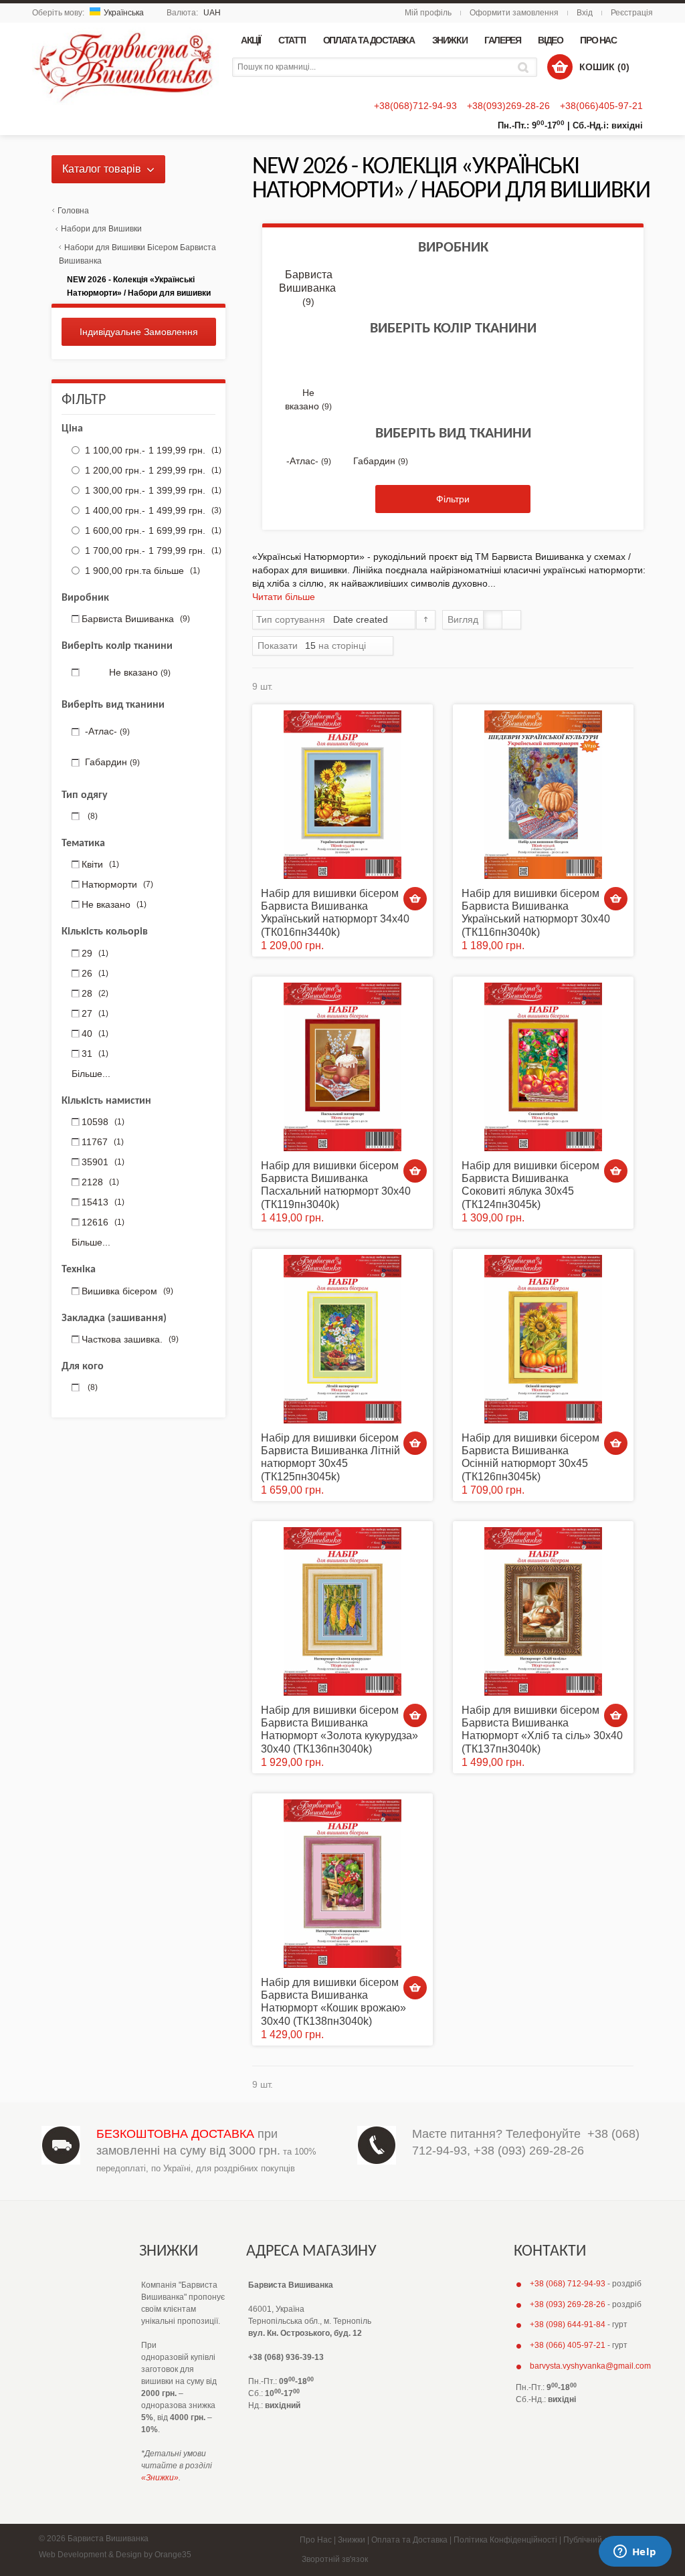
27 (95, 1013)
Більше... (91, 1074)
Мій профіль (428, 13)
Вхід (585, 13)
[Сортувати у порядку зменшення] (426, 620)
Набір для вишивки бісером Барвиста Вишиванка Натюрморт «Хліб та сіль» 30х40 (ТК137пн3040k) (542, 1729)
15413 (103, 1202)
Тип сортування (291, 619)
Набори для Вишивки (101, 229)
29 (95, 953)
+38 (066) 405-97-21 (568, 2345)
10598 (103, 1122)
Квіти (100, 864)
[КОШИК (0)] (560, 67)
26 (95, 973)
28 (95, 993)
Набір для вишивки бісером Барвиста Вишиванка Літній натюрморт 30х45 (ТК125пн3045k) (330, 1457)
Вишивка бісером (127, 1291)
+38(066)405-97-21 (601, 106)
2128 (100, 1182)
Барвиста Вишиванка (308, 288)
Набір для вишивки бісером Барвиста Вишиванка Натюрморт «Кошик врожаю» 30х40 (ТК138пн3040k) (333, 2002)
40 (95, 1033)
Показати (278, 646)
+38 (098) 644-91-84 (568, 2324)
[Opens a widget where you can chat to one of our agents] (635, 2553)
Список (511, 620)
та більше (142, 571)
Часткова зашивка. (130, 1339)
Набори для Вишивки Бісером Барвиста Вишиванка (137, 254)
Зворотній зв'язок (335, 2559)
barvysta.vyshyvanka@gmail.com (590, 2366)
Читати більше (284, 597)
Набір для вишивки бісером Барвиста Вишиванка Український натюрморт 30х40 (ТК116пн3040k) (536, 913)
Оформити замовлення (514, 13)
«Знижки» (160, 2478)
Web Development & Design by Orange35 (115, 2555)
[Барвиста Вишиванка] (125, 64)
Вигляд (463, 619)
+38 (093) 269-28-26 (529, 2151)
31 (95, 1054)
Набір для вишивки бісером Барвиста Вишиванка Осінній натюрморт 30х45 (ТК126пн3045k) (530, 1457)
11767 (103, 1142)
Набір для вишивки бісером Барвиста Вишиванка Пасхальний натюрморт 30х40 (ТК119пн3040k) (336, 1185)
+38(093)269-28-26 (508, 106)
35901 (103, 1162)
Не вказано (114, 904)
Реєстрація (632, 13)
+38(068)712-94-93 (415, 106)
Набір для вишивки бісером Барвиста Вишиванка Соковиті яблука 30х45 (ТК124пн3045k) (530, 1185)
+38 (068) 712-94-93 (568, 2284)
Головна (73, 211)
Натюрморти (117, 884)
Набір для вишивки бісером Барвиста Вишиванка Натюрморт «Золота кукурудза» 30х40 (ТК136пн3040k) (339, 1729)
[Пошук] (525, 67)
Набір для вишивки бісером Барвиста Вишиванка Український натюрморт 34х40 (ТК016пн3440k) (335, 913)
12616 (103, 1222)
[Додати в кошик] (415, 899)
